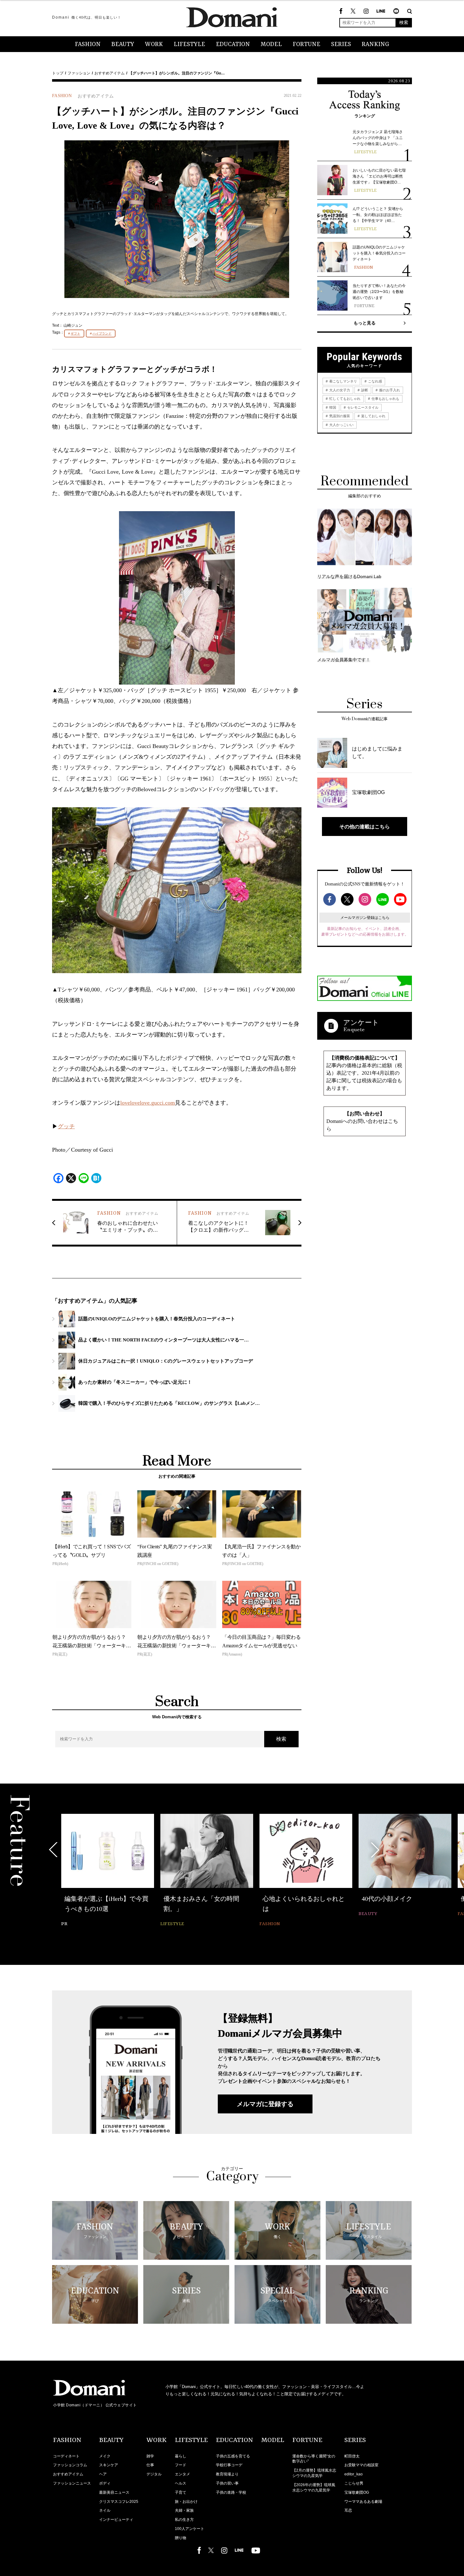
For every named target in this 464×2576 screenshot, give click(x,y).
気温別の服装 (339, 416)
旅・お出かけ (186, 2502)
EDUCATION (233, 44)
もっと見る (365, 323)
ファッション (79, 73)
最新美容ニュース (114, 2492)
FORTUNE (306, 44)
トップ (58, 73)
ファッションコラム (70, 2465)
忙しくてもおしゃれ (344, 399)
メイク (105, 2456)
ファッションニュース (72, 2483)
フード (181, 2465)
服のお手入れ (389, 390)
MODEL (271, 44)
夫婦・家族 (184, 2510)
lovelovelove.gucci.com (148, 1103)
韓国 (332, 407)
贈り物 (181, 2538)
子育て (181, 2492)
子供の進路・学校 (231, 2492)
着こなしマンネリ (343, 381)
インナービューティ (116, 2520)
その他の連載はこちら (365, 827)
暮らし (181, 2456)
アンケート (361, 1022)
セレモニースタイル (362, 407)
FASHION (88, 44)
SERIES (341, 44)
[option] (108, 1866)
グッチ (66, 1126)
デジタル (154, 2474)
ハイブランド (102, 333)
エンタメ (182, 2474)
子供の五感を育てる (233, 2456)
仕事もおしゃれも (385, 399)
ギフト (75, 333)
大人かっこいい (341, 425)
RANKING (375, 44)
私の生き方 (184, 2520)
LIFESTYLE (189, 44)
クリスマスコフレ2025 (119, 2502)
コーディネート (66, 2456)
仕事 (150, 2465)
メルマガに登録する (265, 2104)
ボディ (105, 2483)
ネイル (105, 2510)
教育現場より (227, 2474)
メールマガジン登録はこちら (365, 918)
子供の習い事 (227, 2483)
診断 (364, 390)
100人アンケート (190, 2529)
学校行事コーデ (229, 2465)
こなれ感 (375, 381)
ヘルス (181, 2483)
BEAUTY (123, 44)
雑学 (150, 2456)
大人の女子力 (339, 390)
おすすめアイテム (110, 73)
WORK (154, 44)
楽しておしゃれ (373, 416)
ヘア (103, 2474)
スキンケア (109, 2465)
